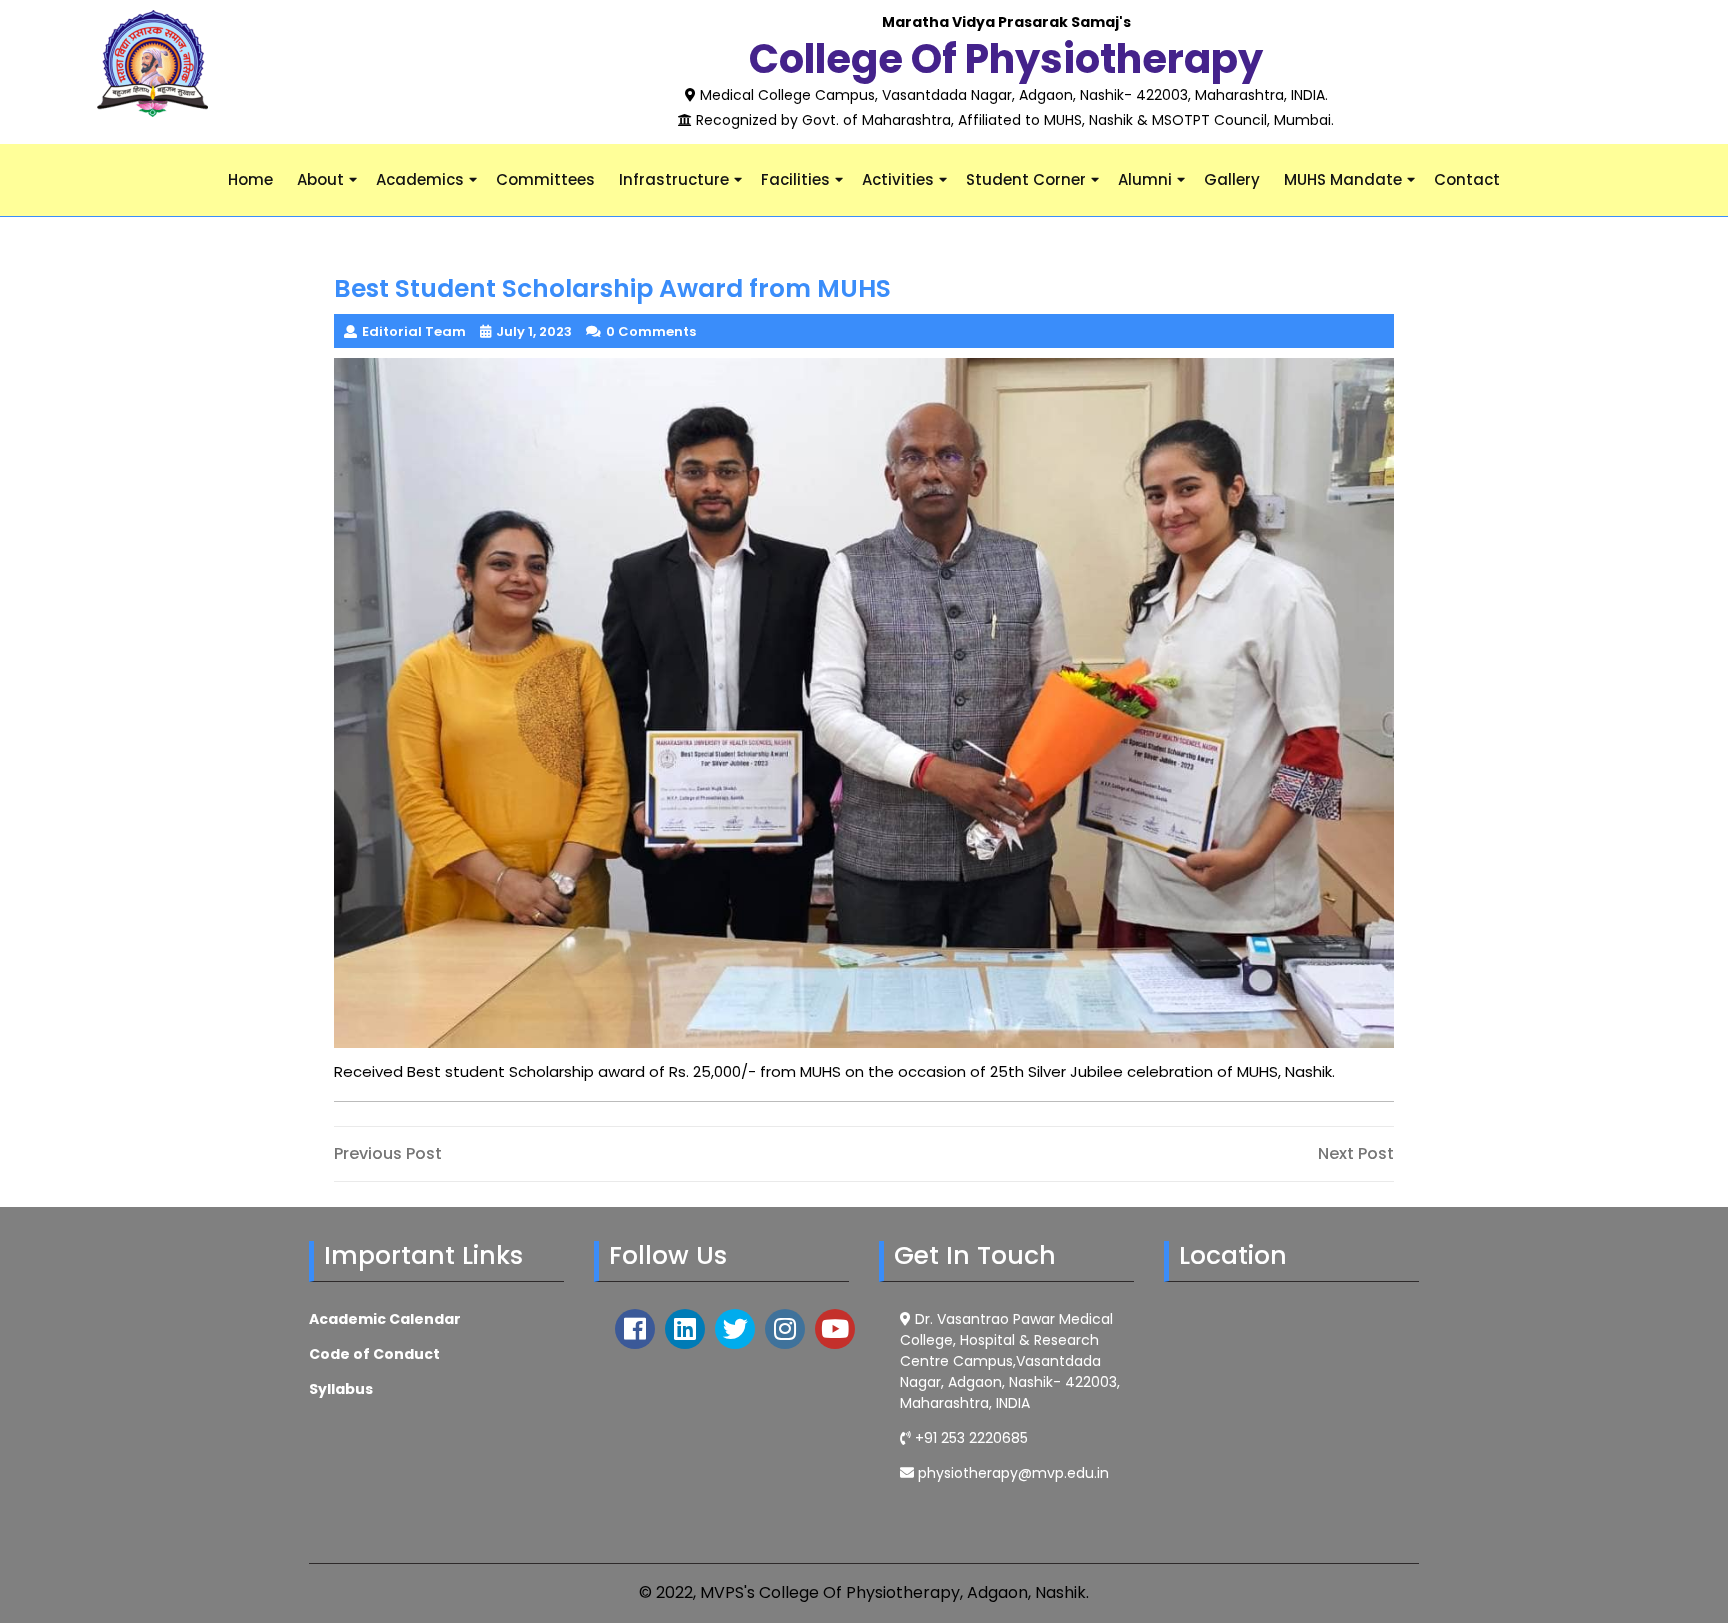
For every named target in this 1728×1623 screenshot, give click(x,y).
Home (250, 179)
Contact (1467, 179)
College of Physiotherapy (1006, 59)
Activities (898, 179)
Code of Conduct (374, 1354)
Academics (420, 179)
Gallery (1232, 179)
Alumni (1145, 179)
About (320, 179)
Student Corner (1026, 179)
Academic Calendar (385, 1319)
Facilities (795, 179)
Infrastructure (674, 179)
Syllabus (341, 1389)
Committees (545, 179)
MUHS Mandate (1343, 179)
